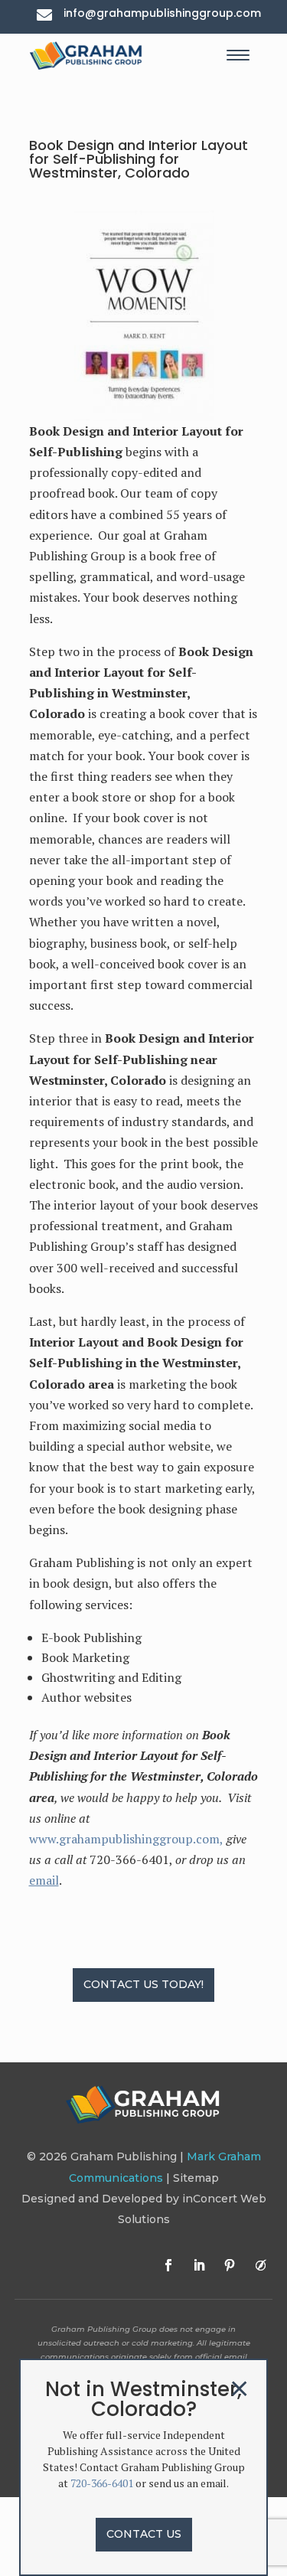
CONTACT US (144, 2534)
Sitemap (196, 2178)
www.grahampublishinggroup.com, (126, 1839)
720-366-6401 (102, 2483)
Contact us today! (143, 1984)
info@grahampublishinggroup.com (162, 13)
